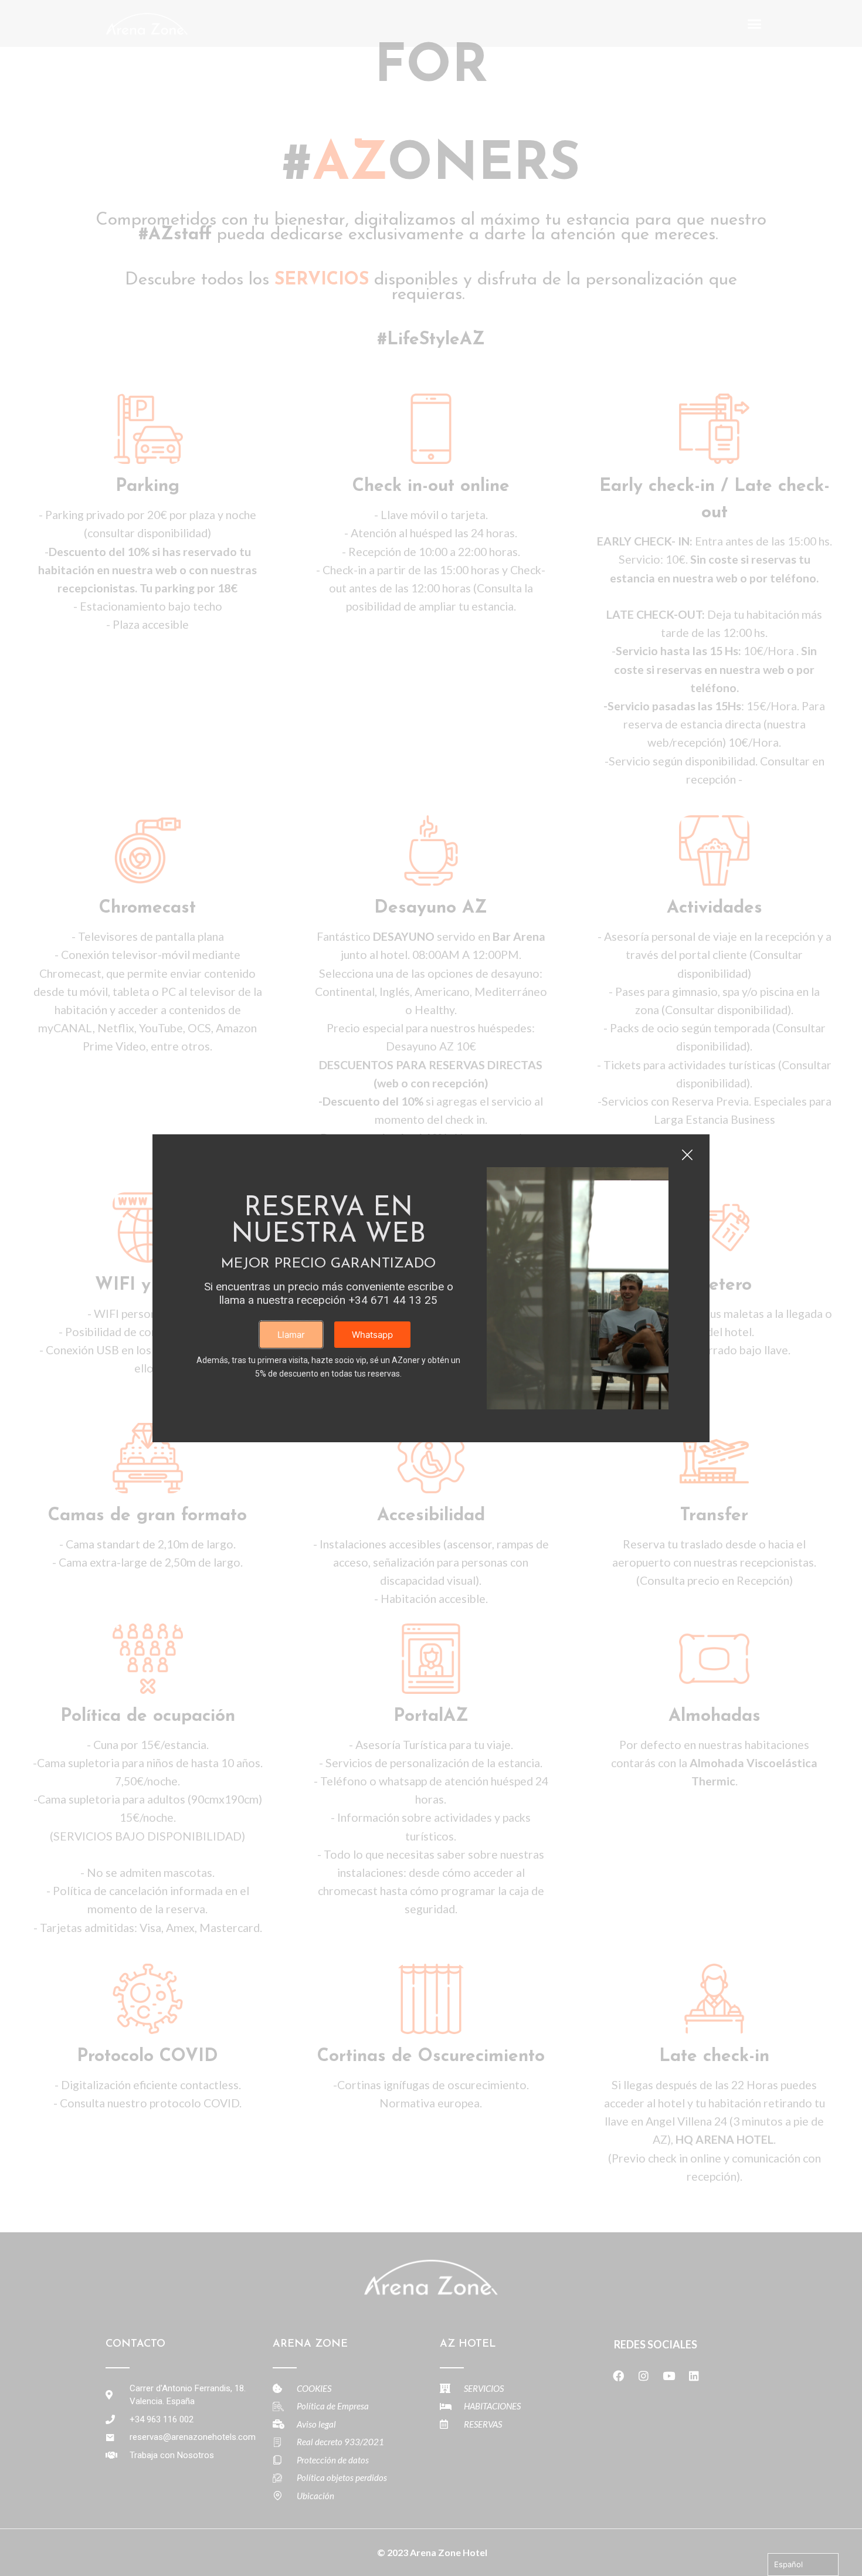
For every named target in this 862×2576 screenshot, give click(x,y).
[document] (431, 1288)
